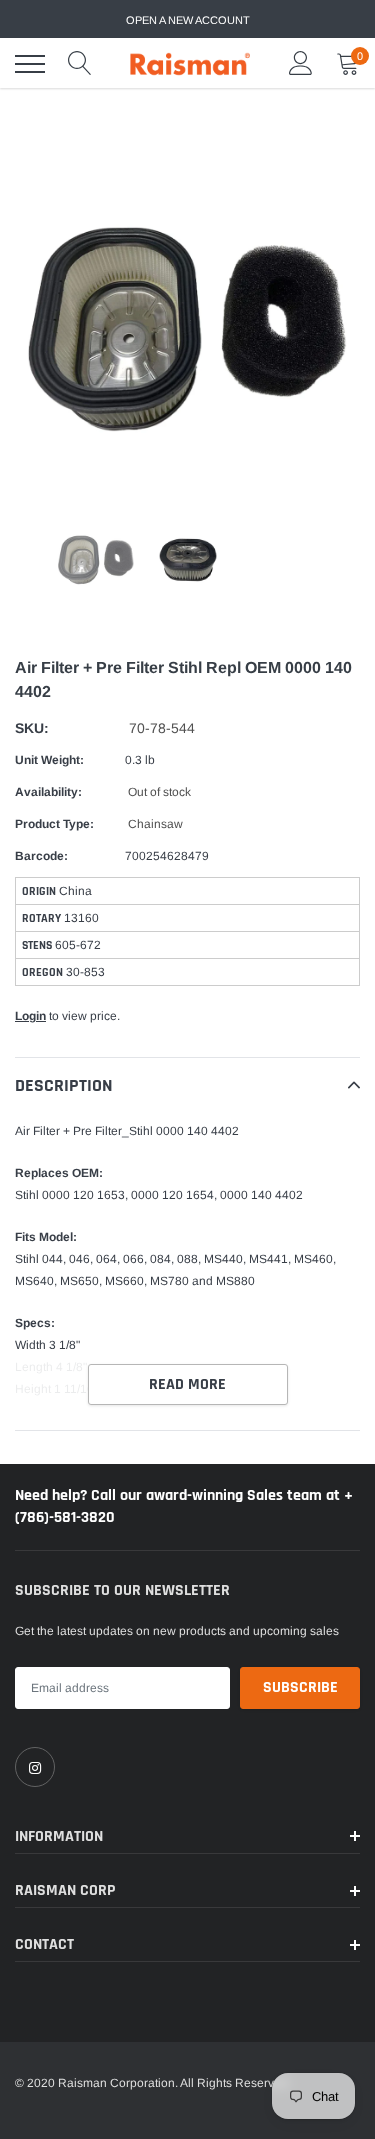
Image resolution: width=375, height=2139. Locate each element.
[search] (80, 64)
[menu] (30, 64)
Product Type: (54, 824)
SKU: (32, 728)
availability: (48, 792)
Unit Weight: (49, 760)
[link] (35, 1767)
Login (30, 1016)
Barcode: (41, 856)
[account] (301, 64)
